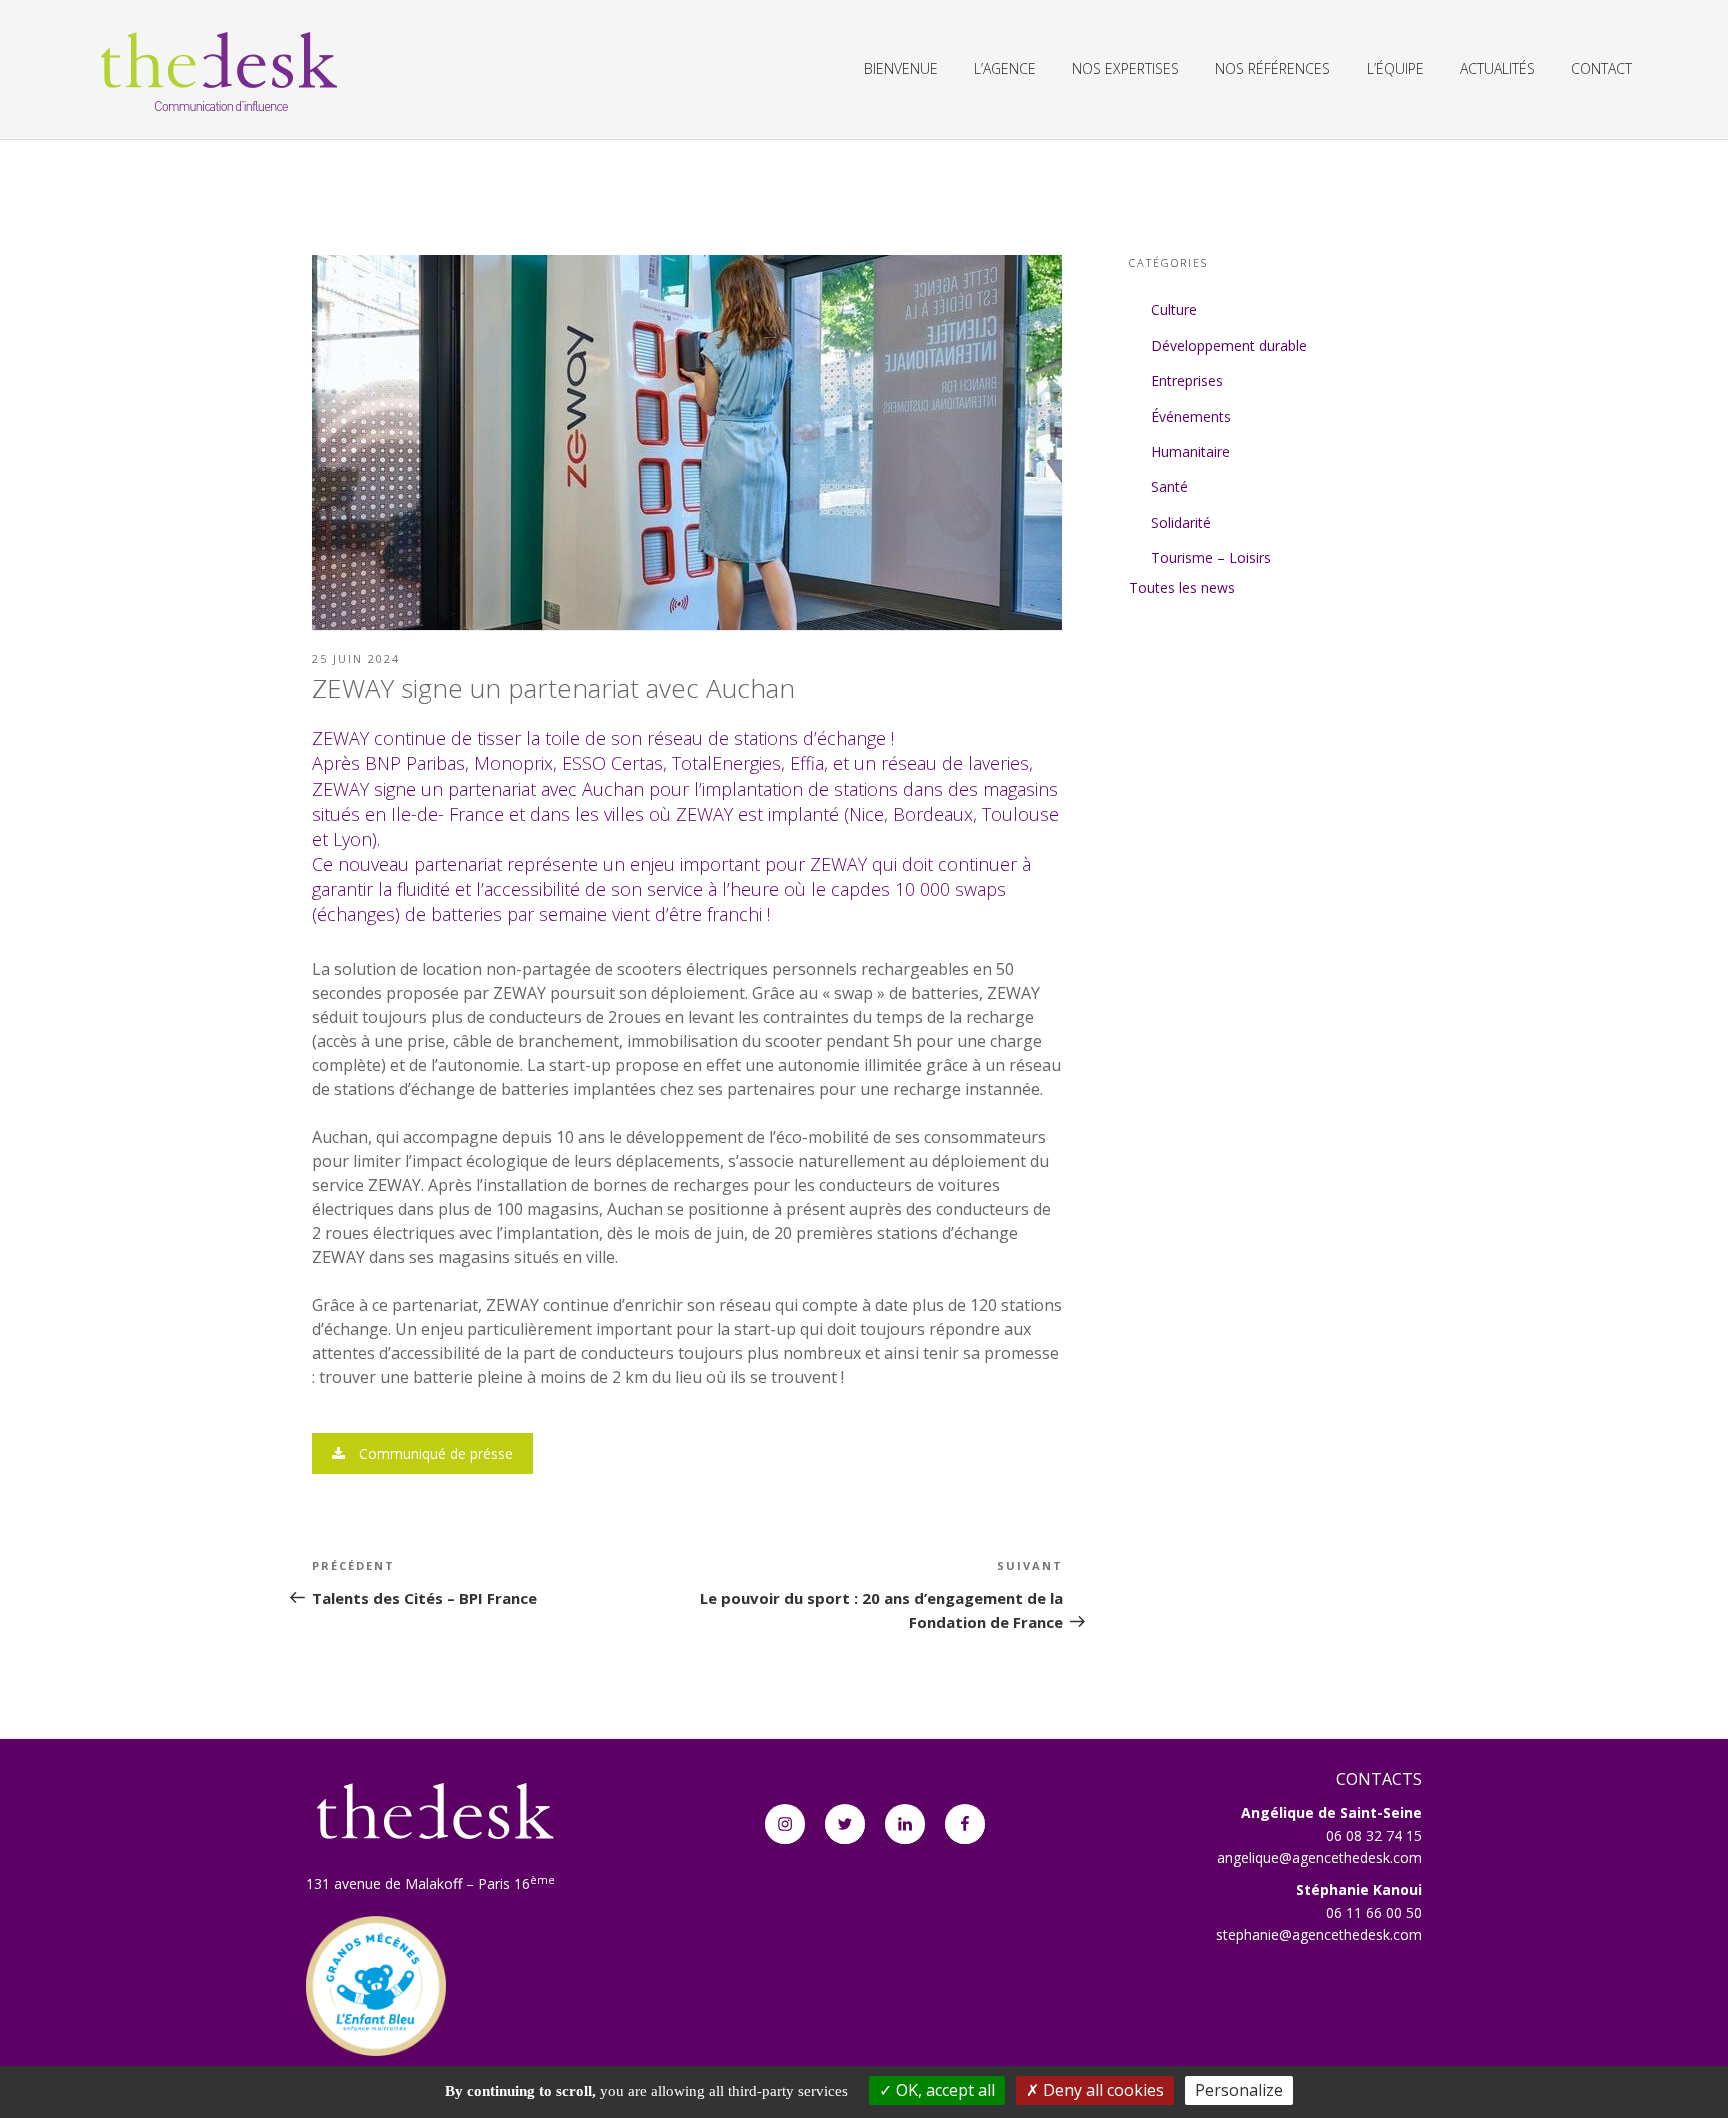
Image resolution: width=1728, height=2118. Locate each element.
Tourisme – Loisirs (1211, 557)
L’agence (1005, 68)
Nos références (1272, 68)
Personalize (1239, 2090)
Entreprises (1187, 380)
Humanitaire (1190, 451)
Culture (1174, 309)
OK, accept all (943, 2090)
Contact (1601, 68)
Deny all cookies (1101, 2090)
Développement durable (1229, 345)
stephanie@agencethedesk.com (1319, 1934)
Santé (1169, 486)
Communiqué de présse (434, 1453)
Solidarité (1181, 522)
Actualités (1497, 68)
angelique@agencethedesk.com (1319, 1857)
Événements (1191, 416)
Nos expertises (1125, 68)
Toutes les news (1182, 587)
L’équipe (1395, 68)
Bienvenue (901, 68)
